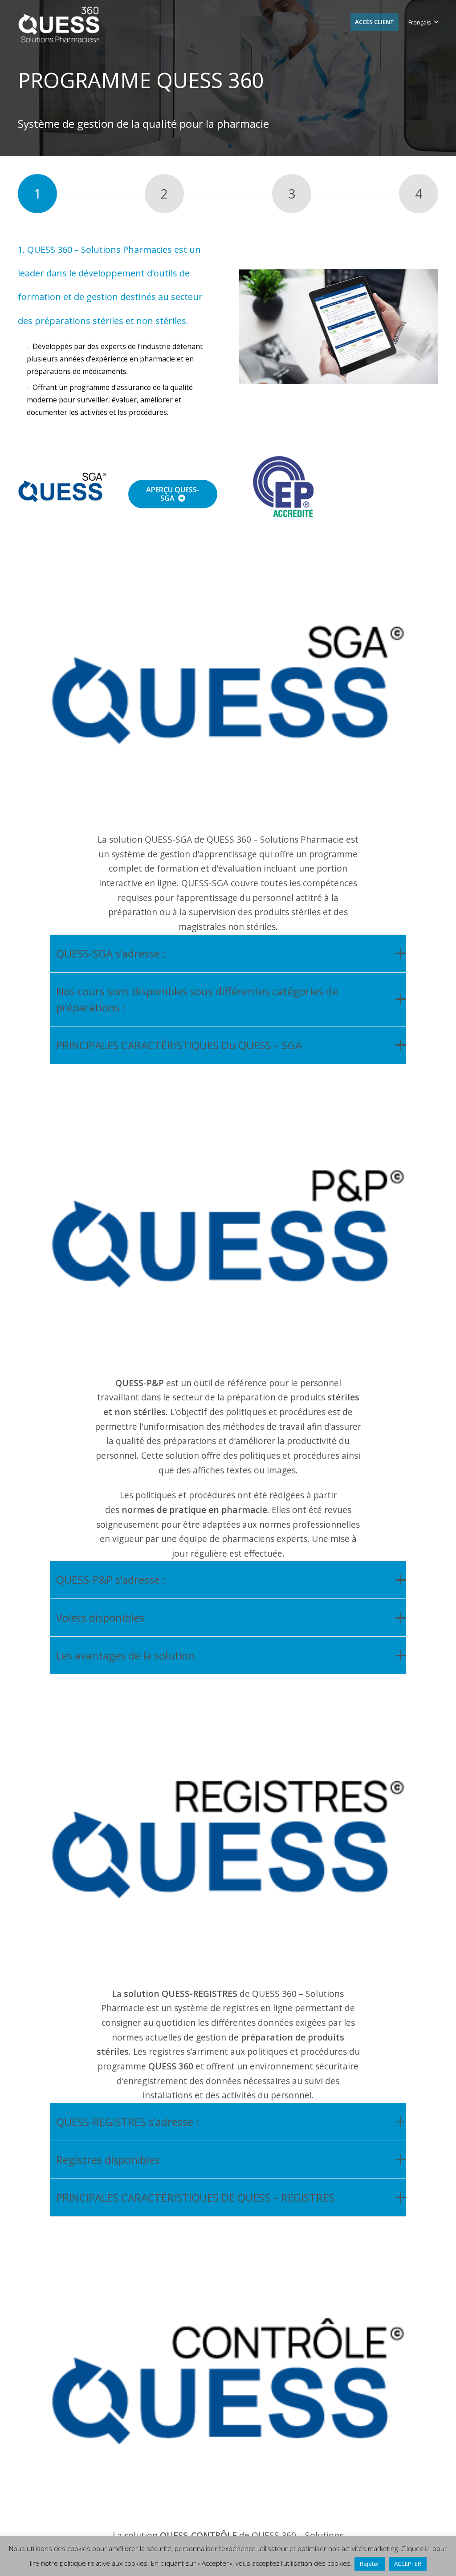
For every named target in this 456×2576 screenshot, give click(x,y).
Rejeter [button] (370, 2564)
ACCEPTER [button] (408, 2564)
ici (428, 2548)
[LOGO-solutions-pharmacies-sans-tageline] (59, 25)
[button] (423, 22)
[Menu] (327, 22)
